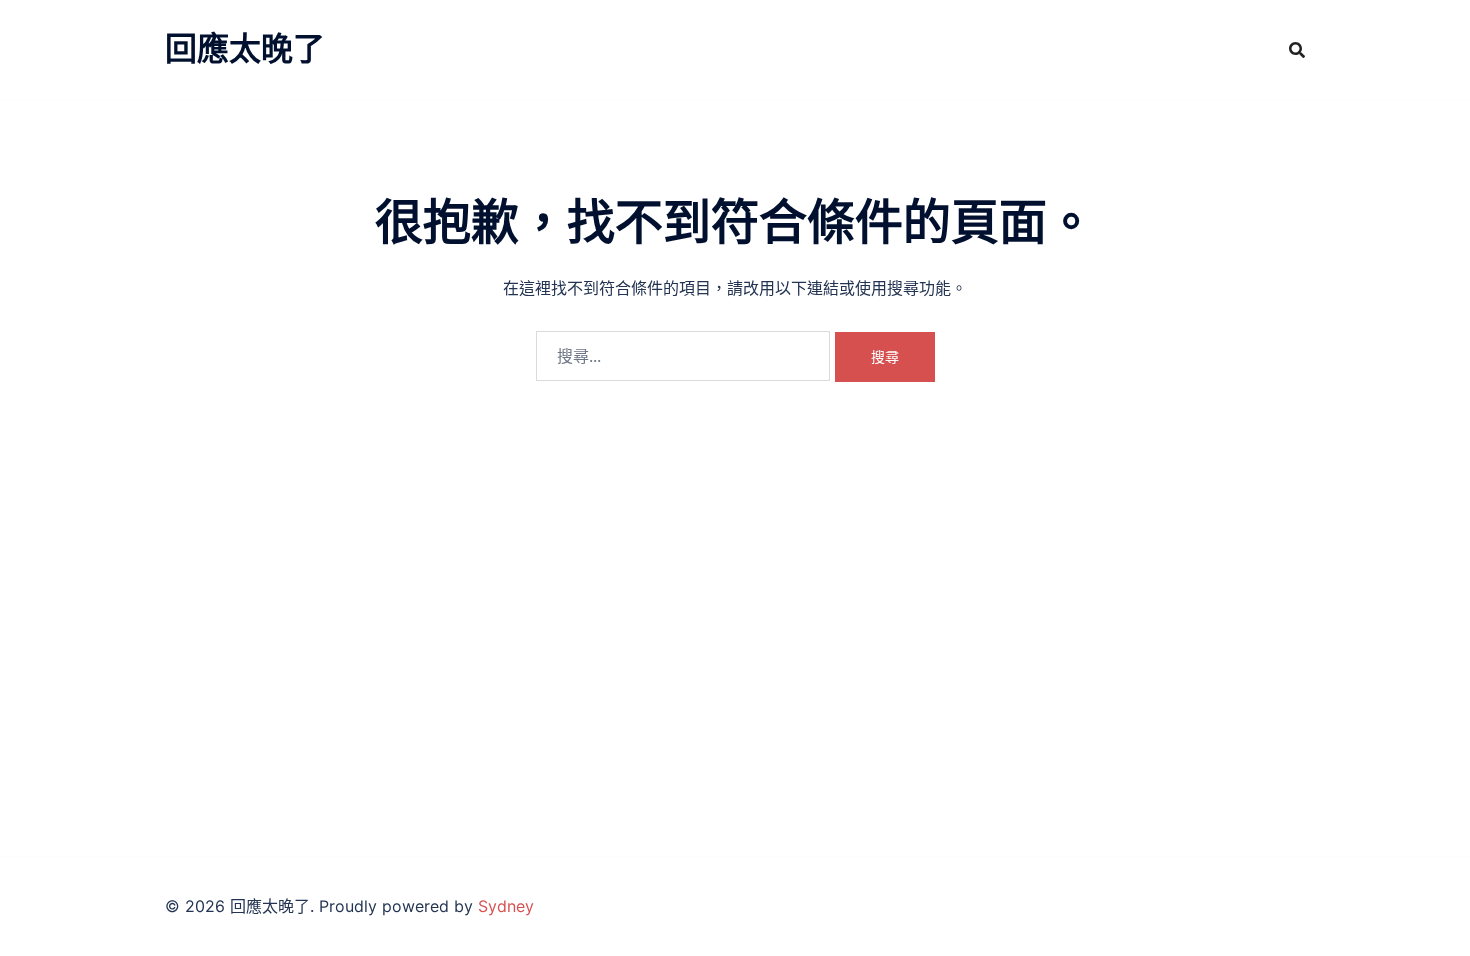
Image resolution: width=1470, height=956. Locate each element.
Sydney (506, 906)
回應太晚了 (245, 48)
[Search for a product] (1297, 50)
